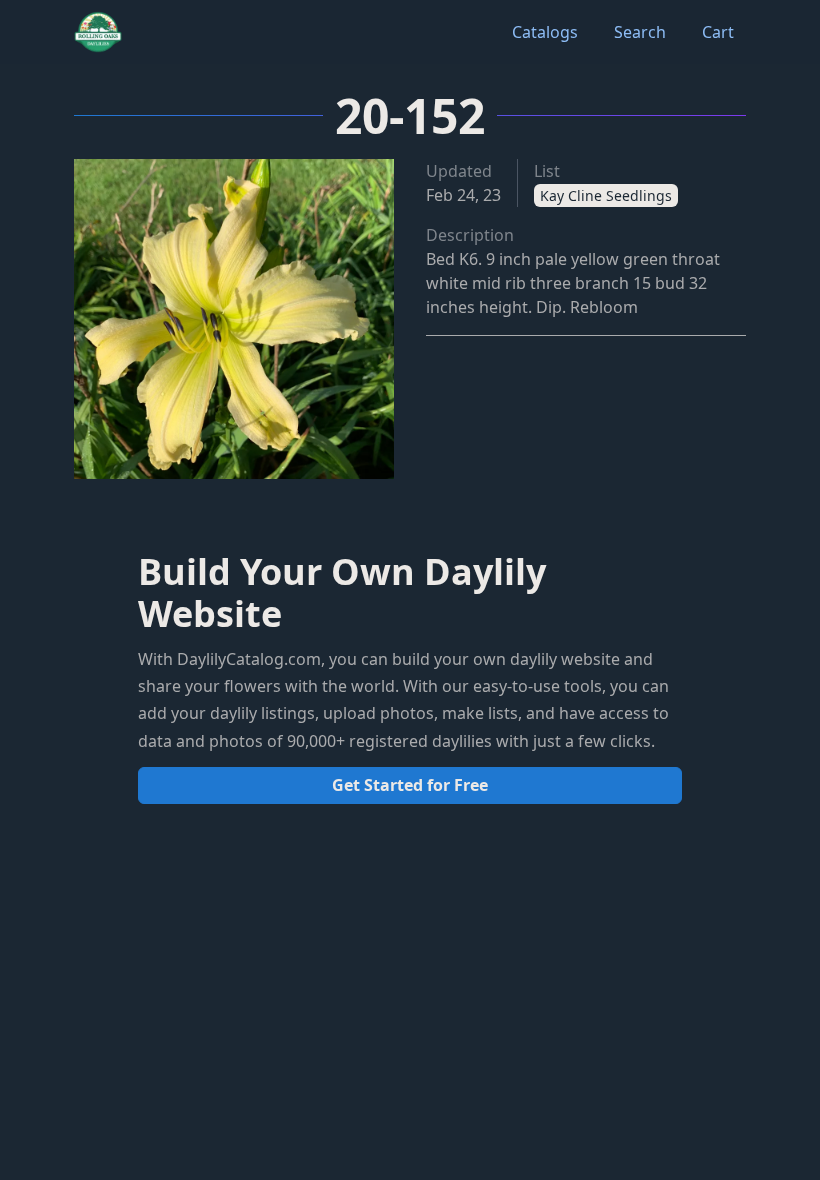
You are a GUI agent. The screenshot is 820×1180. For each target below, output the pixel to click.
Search (640, 32)
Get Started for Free (410, 785)
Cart (718, 32)
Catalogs (545, 32)
